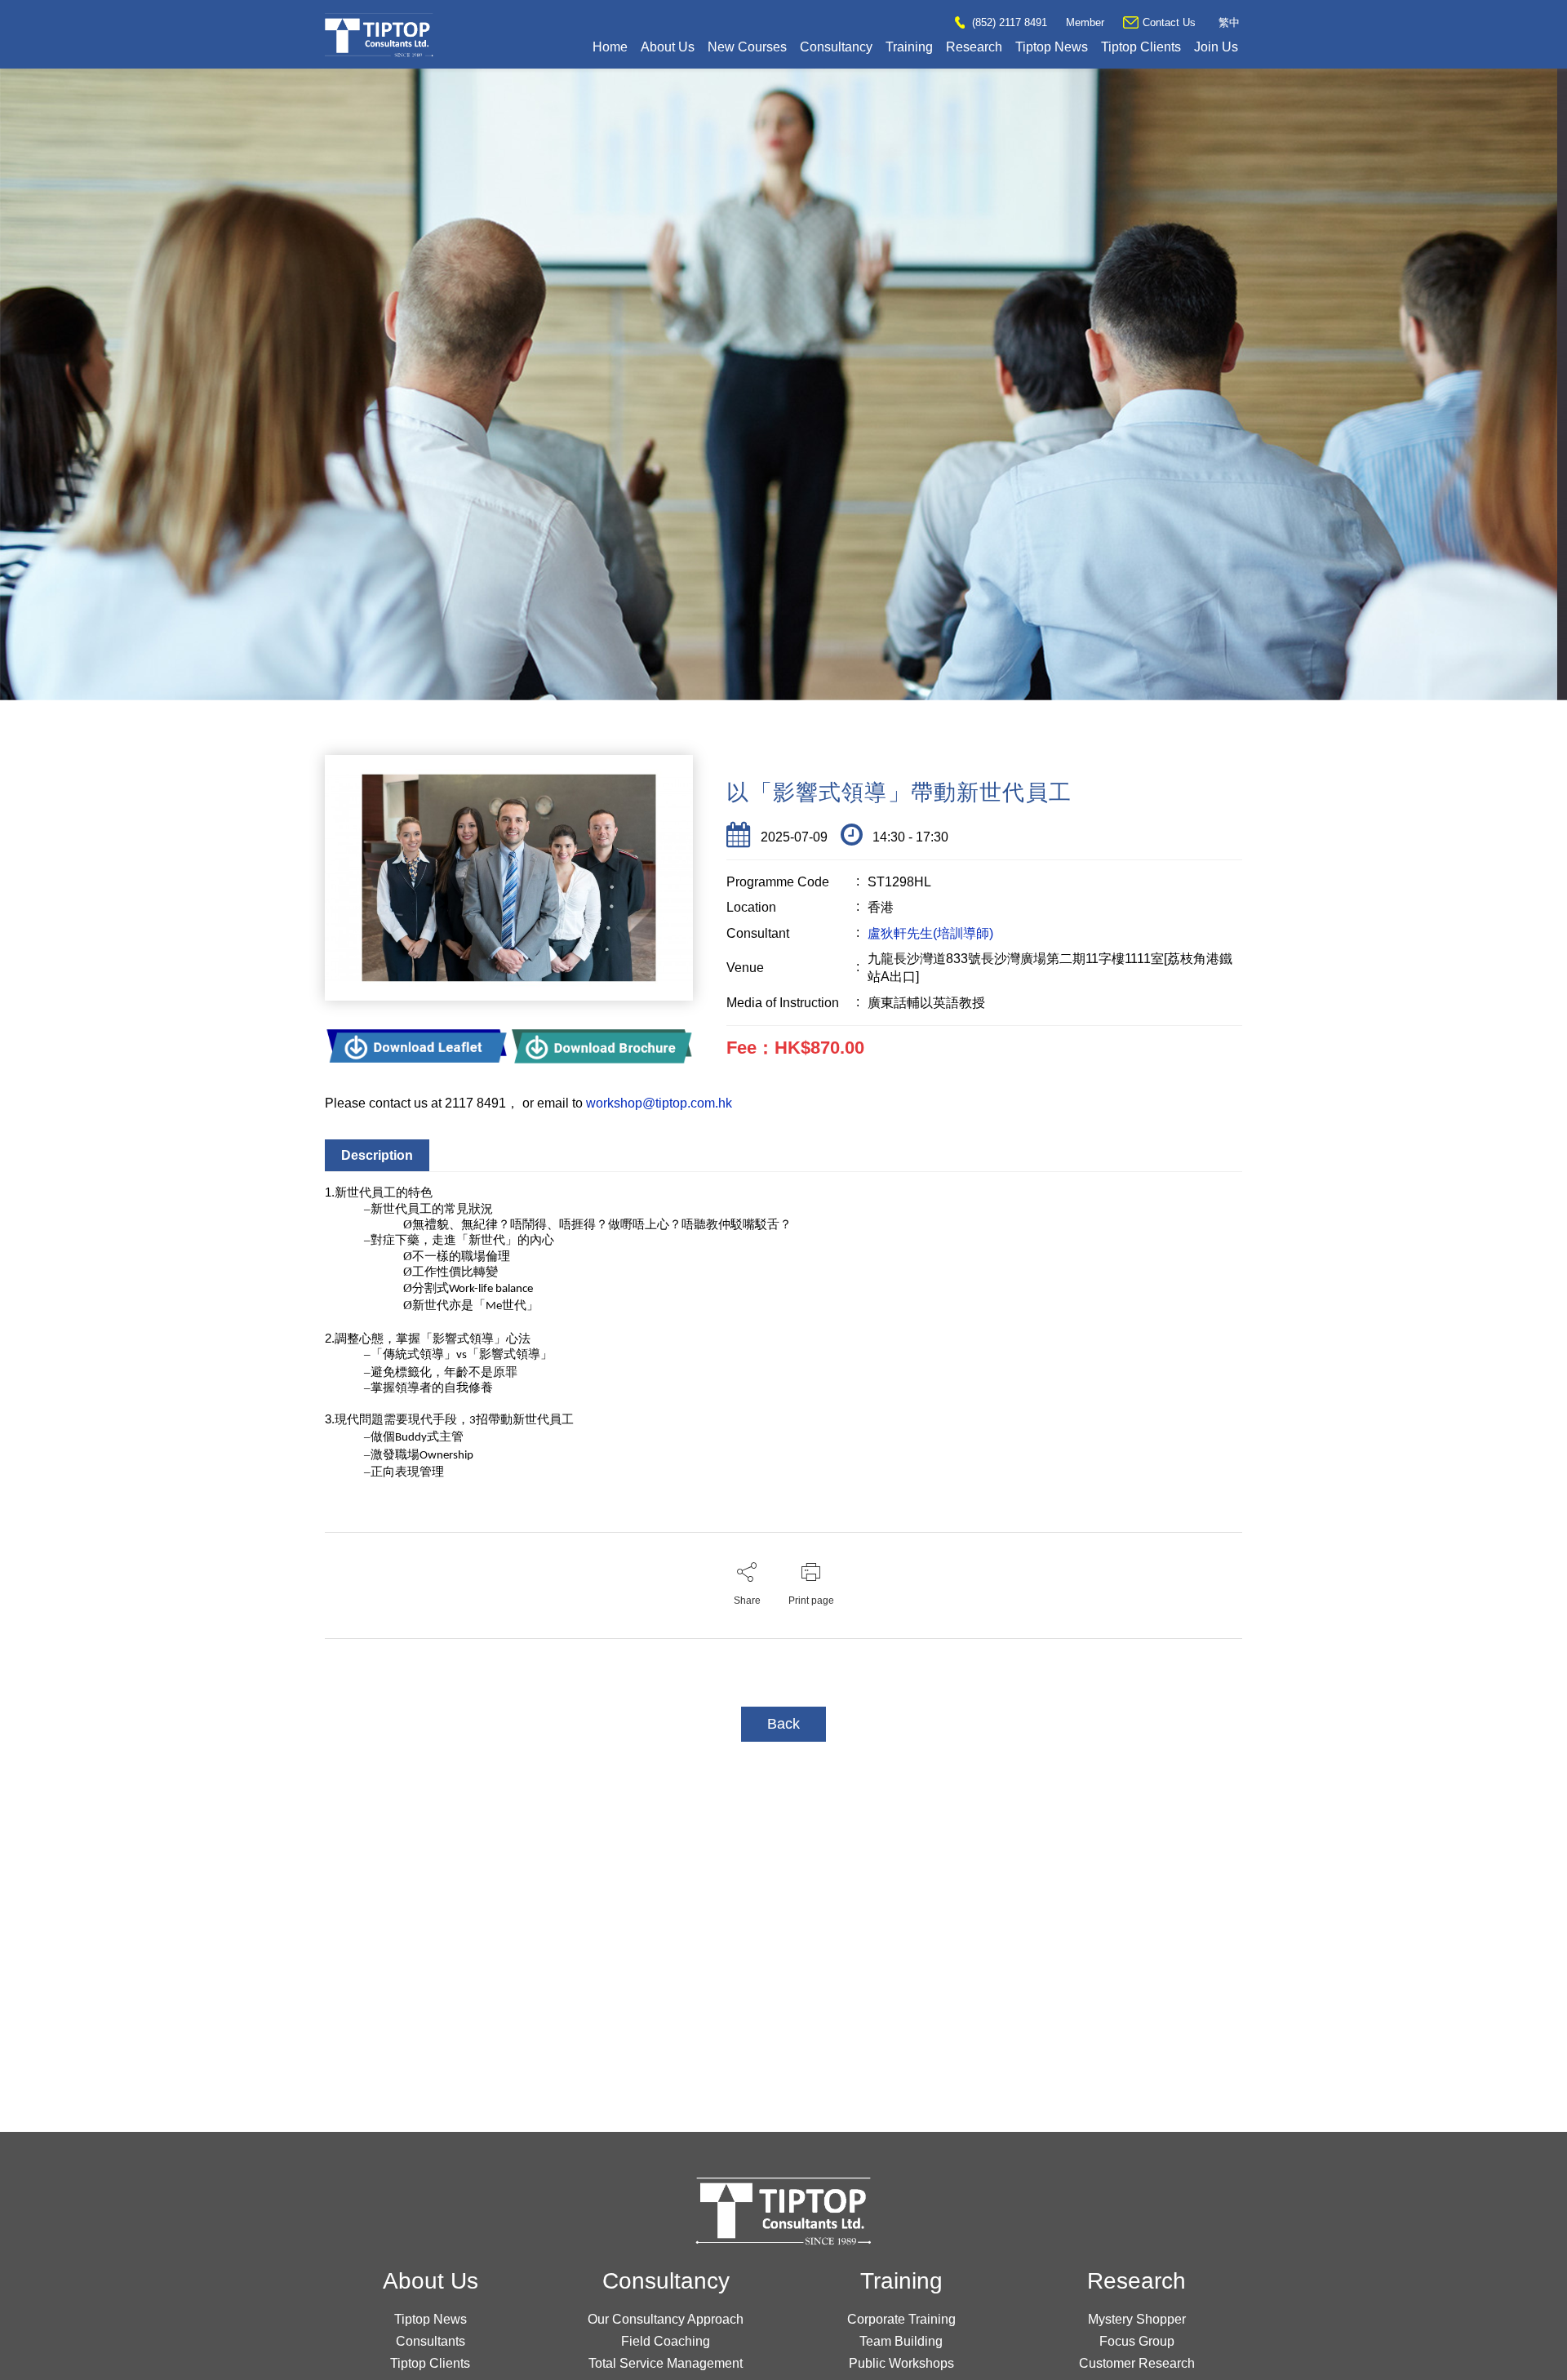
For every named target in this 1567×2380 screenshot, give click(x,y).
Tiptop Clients (1141, 47)
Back (783, 1724)
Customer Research (1137, 2363)
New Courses (747, 47)
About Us (668, 47)
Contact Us (1169, 22)
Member (1085, 22)
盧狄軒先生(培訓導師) (930, 933)
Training (909, 47)
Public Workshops (901, 2363)
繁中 (1229, 22)
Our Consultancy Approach (666, 2319)
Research (974, 47)
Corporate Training (901, 2319)
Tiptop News (1052, 47)
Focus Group (1137, 2341)
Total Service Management (666, 2363)
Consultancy (836, 47)
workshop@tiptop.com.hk (659, 1103)
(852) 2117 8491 (1008, 22)
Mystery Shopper (1137, 2319)
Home (610, 47)
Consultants (431, 2341)
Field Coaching (666, 2341)
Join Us (1216, 47)
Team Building (901, 2341)
